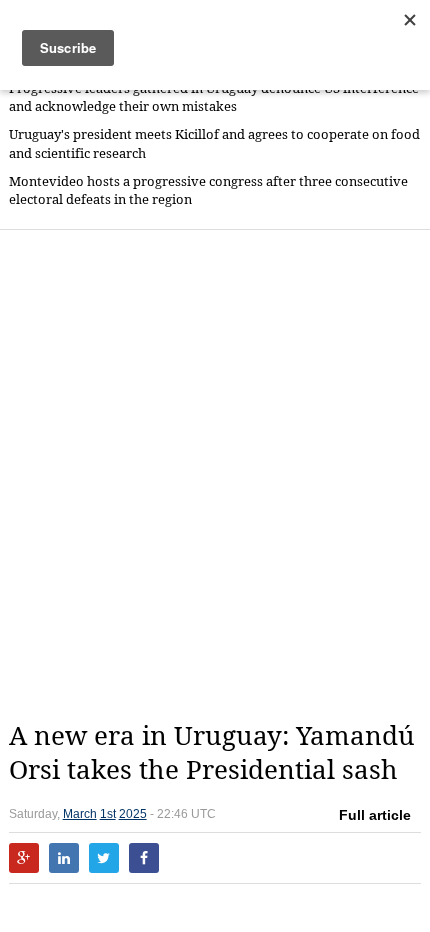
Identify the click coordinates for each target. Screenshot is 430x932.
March (80, 814)
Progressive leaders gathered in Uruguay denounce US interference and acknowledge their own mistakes (214, 97)
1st (108, 814)
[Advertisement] (215, 475)
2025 (133, 814)
